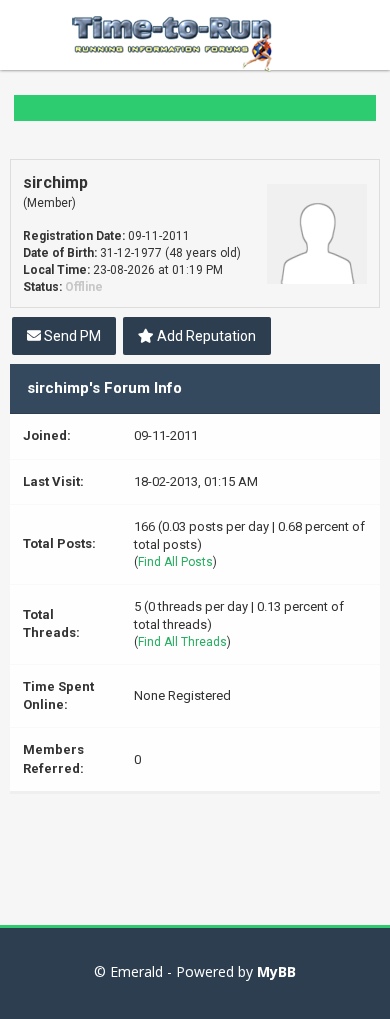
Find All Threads (182, 642)
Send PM (71, 336)
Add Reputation (205, 336)
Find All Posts (175, 562)
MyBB (276, 971)
